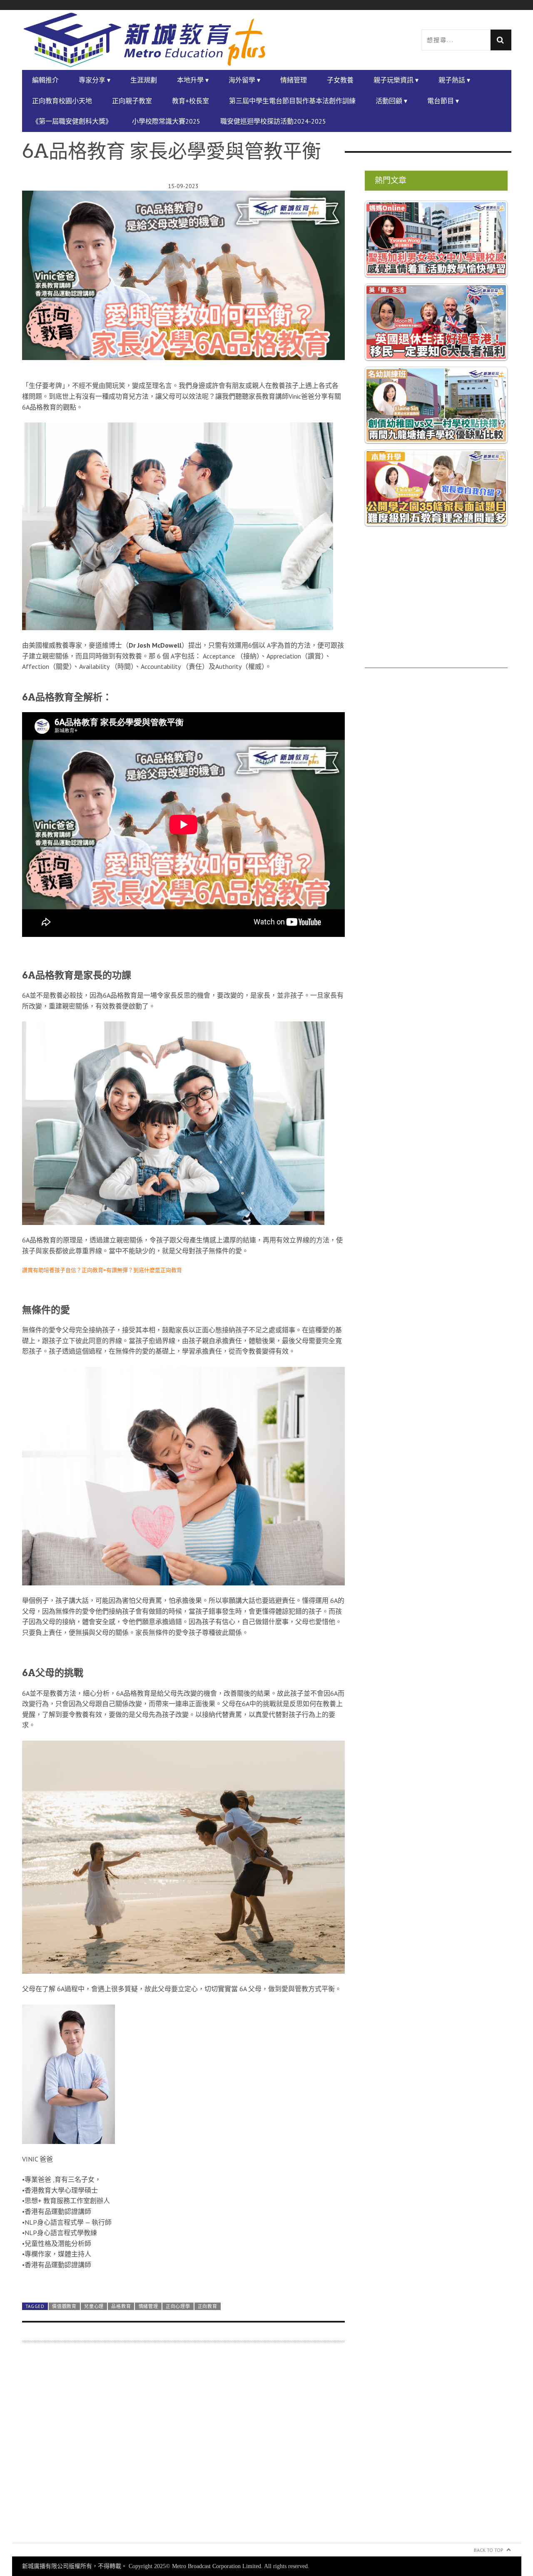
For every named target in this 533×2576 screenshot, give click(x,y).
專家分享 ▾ (95, 80)
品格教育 (121, 2546)
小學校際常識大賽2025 (166, 121)
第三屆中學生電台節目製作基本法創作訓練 (292, 101)
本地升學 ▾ (193, 80)
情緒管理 (294, 80)
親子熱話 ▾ (454, 80)
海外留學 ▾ (244, 80)
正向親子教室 (132, 101)
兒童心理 (94, 2546)
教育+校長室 (191, 101)
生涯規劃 (144, 80)
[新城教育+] (144, 40)
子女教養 (340, 80)
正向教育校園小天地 (62, 101)
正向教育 (208, 2546)
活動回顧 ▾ (391, 101)
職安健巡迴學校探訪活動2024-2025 (273, 121)
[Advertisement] (436, 610)
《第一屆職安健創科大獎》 (72, 121)
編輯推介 (45, 80)
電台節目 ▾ (443, 101)
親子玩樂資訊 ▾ (396, 80)
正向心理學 (178, 2546)
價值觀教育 (64, 2546)
